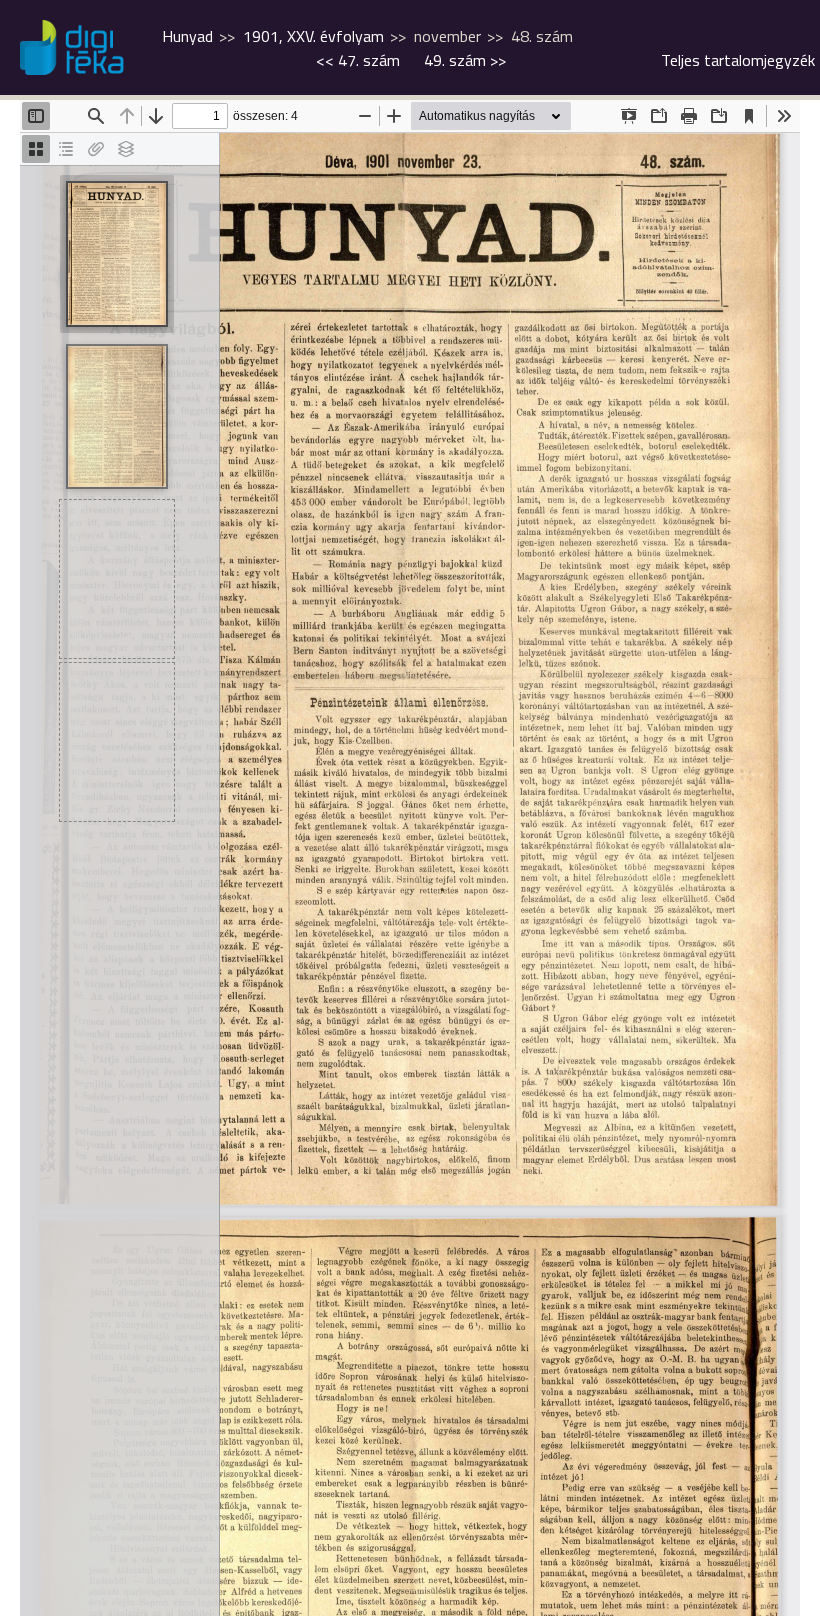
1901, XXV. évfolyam (313, 36)
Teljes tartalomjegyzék (738, 60)
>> (465, 60)
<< (358, 60)
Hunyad (187, 36)
